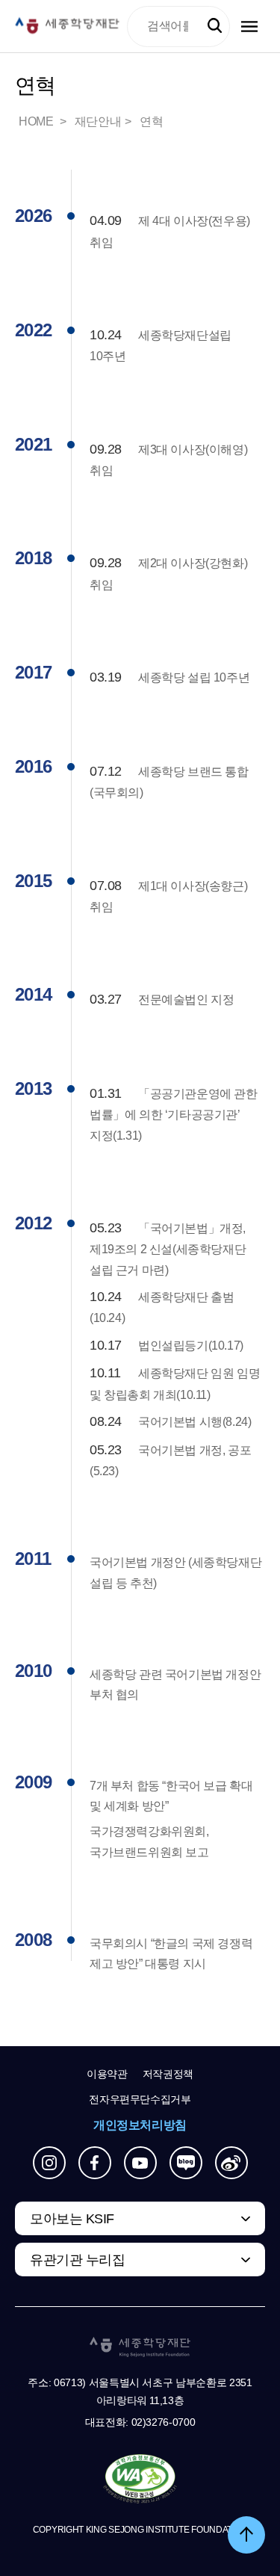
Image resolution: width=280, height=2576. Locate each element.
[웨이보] (231, 2163)
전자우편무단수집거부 (140, 2099)
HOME (37, 121)
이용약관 (107, 2074)
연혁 (151, 121)
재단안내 (98, 121)
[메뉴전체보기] (249, 27)
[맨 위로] (246, 2535)
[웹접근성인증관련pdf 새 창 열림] (140, 2480)
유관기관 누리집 (77, 2260)
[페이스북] (95, 2163)
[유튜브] (140, 2163)
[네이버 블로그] (186, 2163)
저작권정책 (168, 2074)
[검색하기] (215, 26)
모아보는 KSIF (72, 2219)
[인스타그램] (49, 2163)
